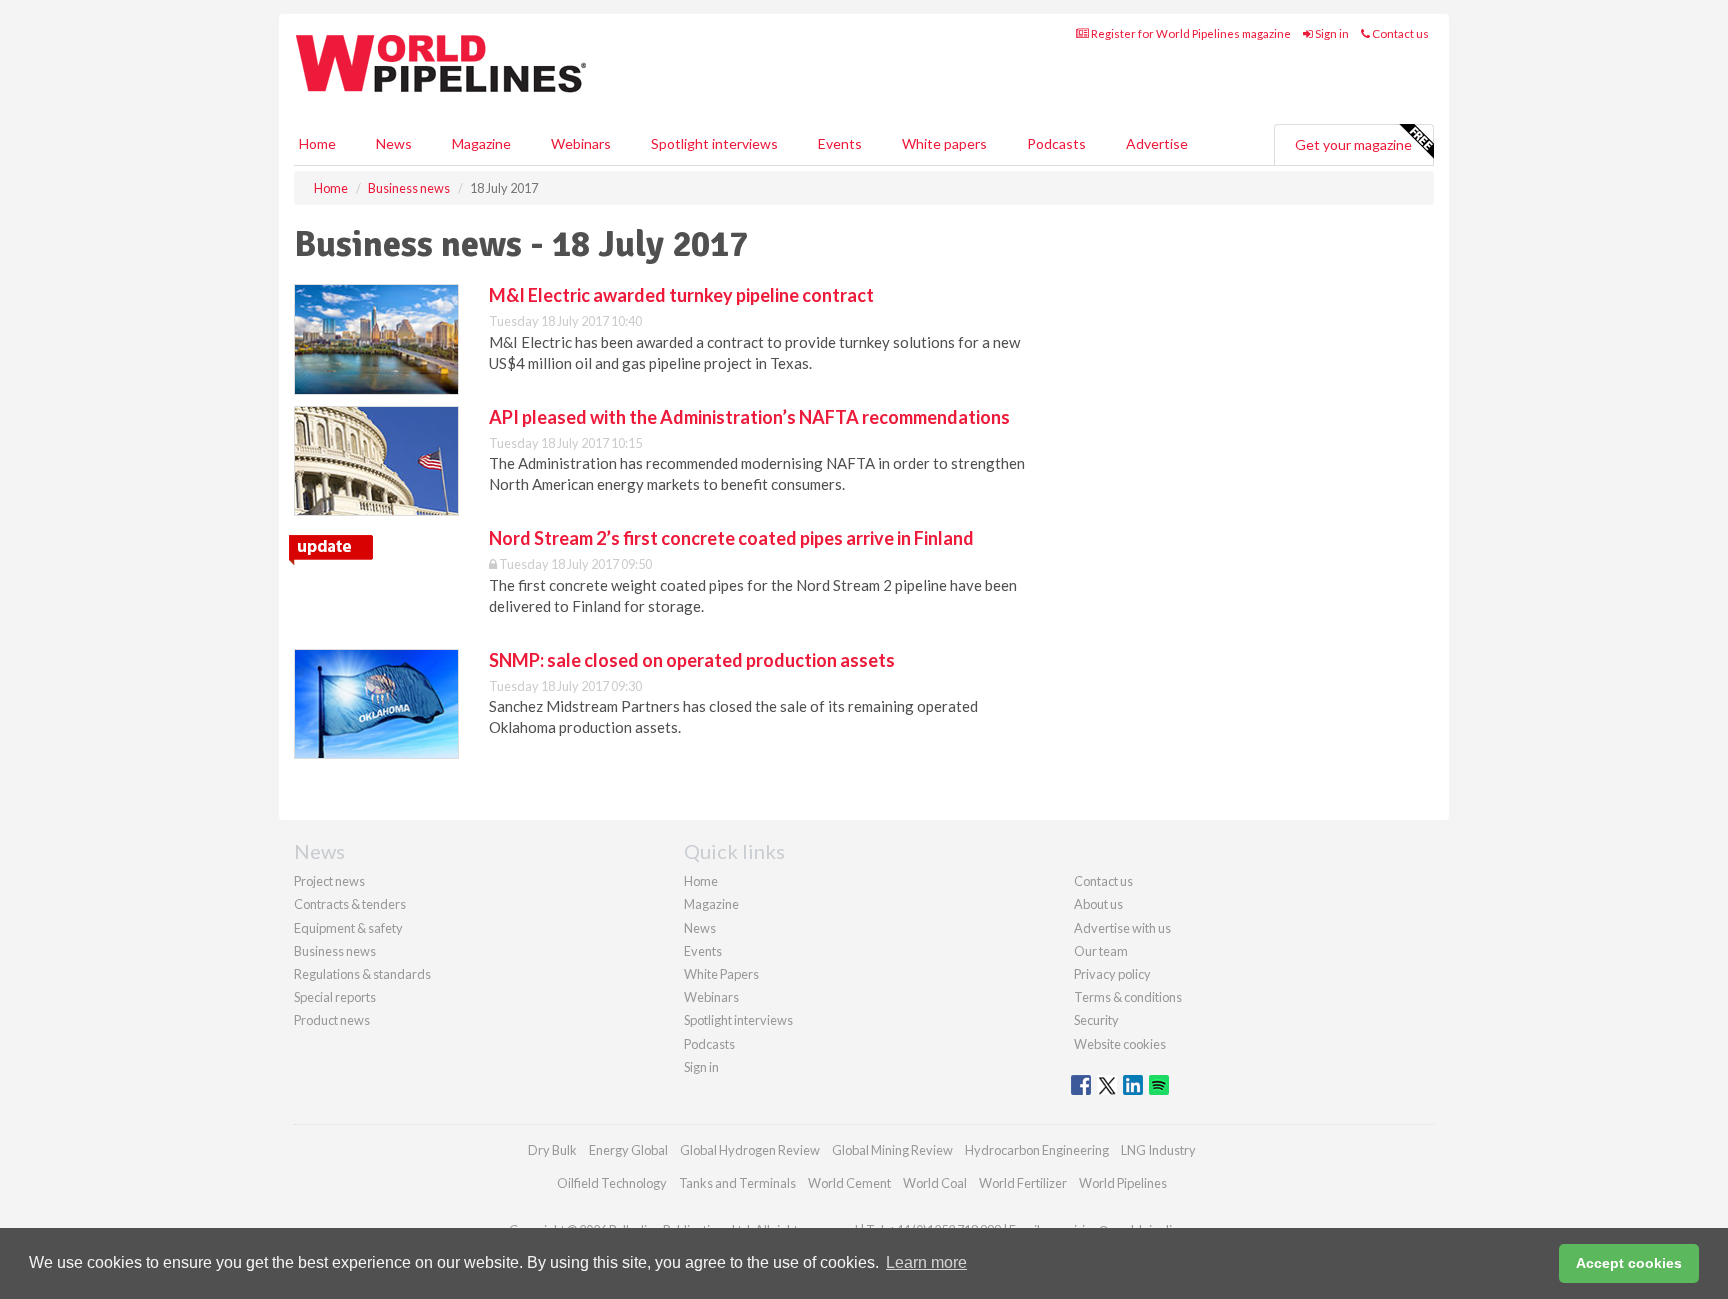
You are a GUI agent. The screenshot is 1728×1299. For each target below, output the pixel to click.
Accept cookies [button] (1629, 1263)
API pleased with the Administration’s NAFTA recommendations (749, 417)
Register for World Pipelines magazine (1190, 33)
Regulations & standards (362, 974)
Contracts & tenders (350, 904)
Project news (329, 881)
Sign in (1331, 33)
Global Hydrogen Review (750, 1150)
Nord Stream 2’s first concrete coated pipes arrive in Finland (731, 538)
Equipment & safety (348, 928)
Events (840, 143)
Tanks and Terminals (737, 1183)
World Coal (935, 1183)
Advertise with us (1122, 928)
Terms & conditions (1128, 997)
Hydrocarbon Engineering (1037, 1150)
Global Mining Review (892, 1150)
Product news (332, 1020)
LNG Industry (1158, 1150)
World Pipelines (1123, 1183)
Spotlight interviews (714, 143)
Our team (1101, 951)
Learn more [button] (926, 1262)
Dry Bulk (552, 1150)
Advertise (1157, 143)
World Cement (849, 1183)
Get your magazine (1353, 144)
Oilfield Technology (612, 1183)
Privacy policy (1112, 974)
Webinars (581, 143)
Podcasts (1056, 143)
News (700, 928)
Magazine (481, 143)
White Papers (721, 974)
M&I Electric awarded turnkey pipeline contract (681, 295)
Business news (335, 951)
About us (1098, 904)
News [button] (394, 143)
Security (1096, 1020)
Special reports (335, 997)
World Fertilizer (1023, 1183)
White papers (944, 143)
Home (317, 143)
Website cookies (1120, 1044)
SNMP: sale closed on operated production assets (692, 660)
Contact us (1399, 33)
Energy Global (628, 1150)
